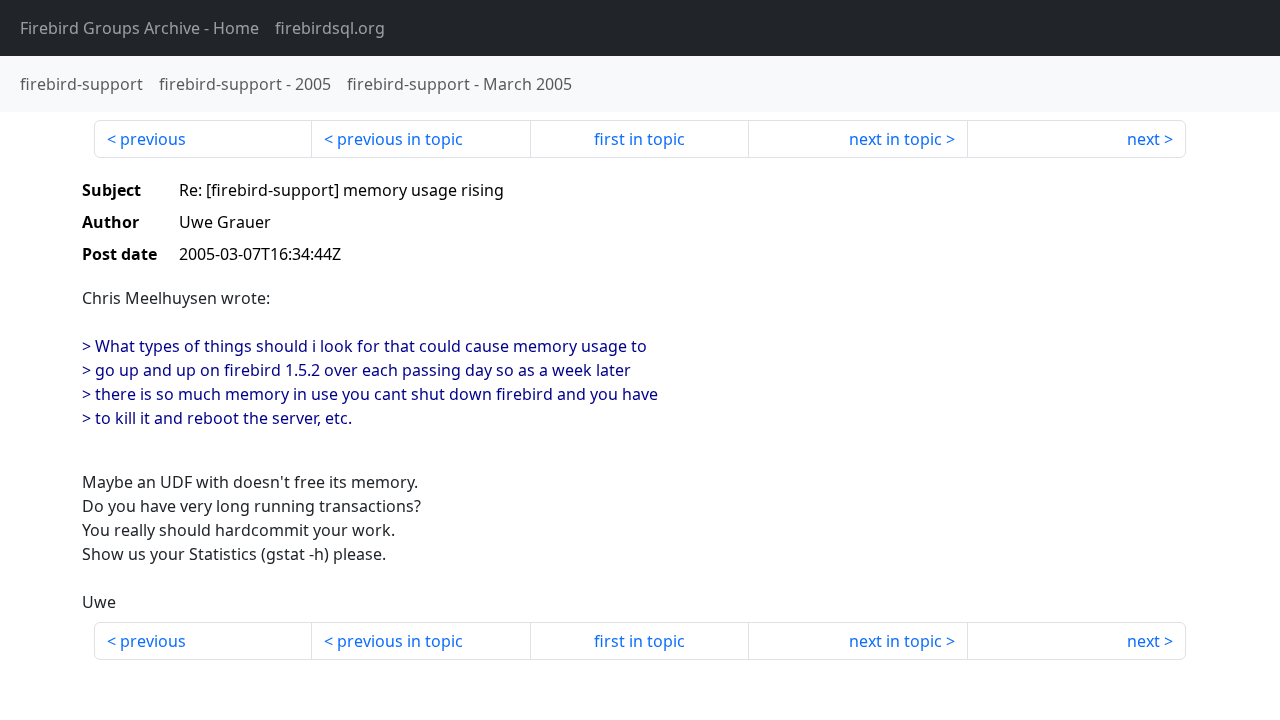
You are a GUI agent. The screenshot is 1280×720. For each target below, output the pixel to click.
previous (153, 139)
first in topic (639, 139)
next (1143, 139)
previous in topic (400, 139)
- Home (139, 28)
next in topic (895, 139)
